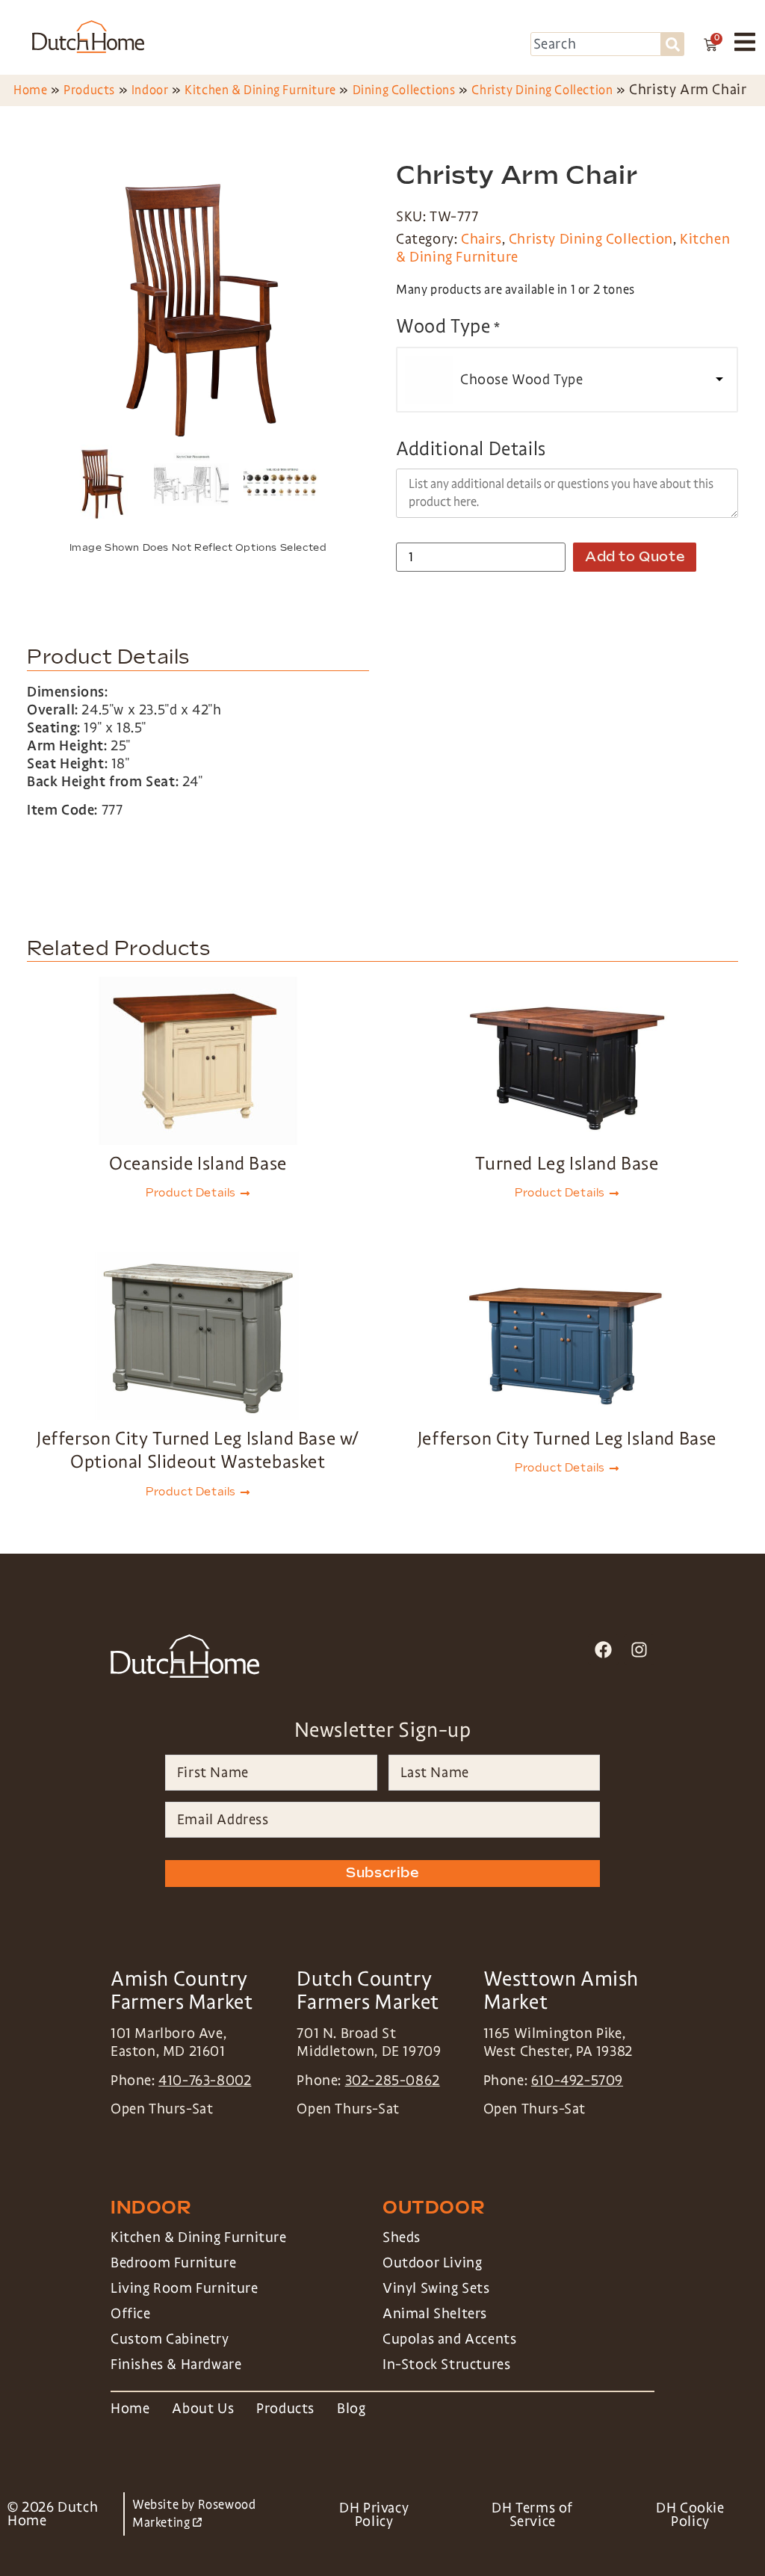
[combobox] (596, 44)
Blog (351, 2409)
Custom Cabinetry (170, 2339)
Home (30, 90)
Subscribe (382, 1873)
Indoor (150, 90)
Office (131, 2314)
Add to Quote (635, 557)
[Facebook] (603, 1650)
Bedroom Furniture (173, 2263)
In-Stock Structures (446, 2365)
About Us (203, 2409)
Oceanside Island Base (198, 1163)
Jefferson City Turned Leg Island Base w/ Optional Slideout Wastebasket (198, 1450)
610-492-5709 (577, 2081)
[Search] (673, 44)
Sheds (402, 2237)
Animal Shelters (435, 2314)
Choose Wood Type (522, 380)
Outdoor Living (432, 2263)
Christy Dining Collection (542, 90)
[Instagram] (639, 1650)
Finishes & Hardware (176, 2365)
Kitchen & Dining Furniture (260, 90)
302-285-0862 (393, 2081)
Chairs (481, 239)
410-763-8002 (205, 2081)
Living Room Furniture (185, 2288)
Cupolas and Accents (449, 2339)
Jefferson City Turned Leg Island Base (567, 1438)
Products (89, 90)
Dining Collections (404, 90)
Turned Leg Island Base (567, 1163)
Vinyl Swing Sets (436, 2288)
